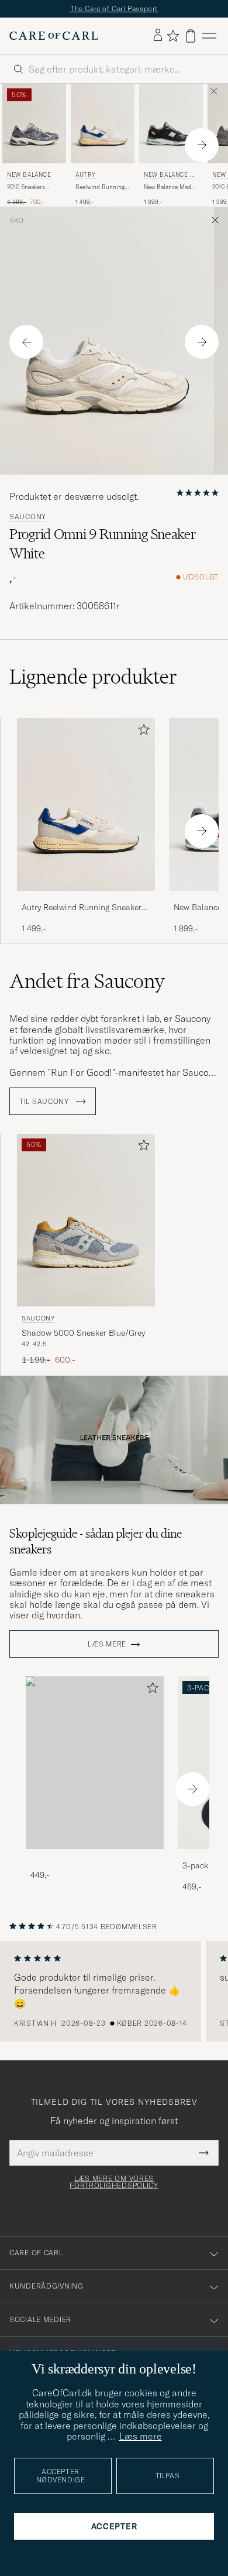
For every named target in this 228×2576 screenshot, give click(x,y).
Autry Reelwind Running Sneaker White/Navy (82, 908)
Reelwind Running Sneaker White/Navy (102, 187)
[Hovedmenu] (209, 36)
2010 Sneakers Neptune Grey (26, 187)
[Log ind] (158, 36)
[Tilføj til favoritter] (141, 732)
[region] (114, 1991)
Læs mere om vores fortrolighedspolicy (114, 2182)
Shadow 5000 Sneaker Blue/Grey (83, 1333)
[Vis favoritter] (173, 36)
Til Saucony (45, 1102)
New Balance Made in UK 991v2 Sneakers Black (169, 187)
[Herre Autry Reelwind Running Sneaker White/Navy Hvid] (103, 124)
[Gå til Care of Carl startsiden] (54, 36)
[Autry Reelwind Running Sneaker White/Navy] (86, 899)
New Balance (29, 175)
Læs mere (107, 1644)
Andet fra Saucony (87, 981)
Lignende (93, 677)
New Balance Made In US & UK (170, 176)
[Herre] (95, 1763)
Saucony (28, 517)
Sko (16, 221)
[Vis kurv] (191, 36)
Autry (86, 175)
